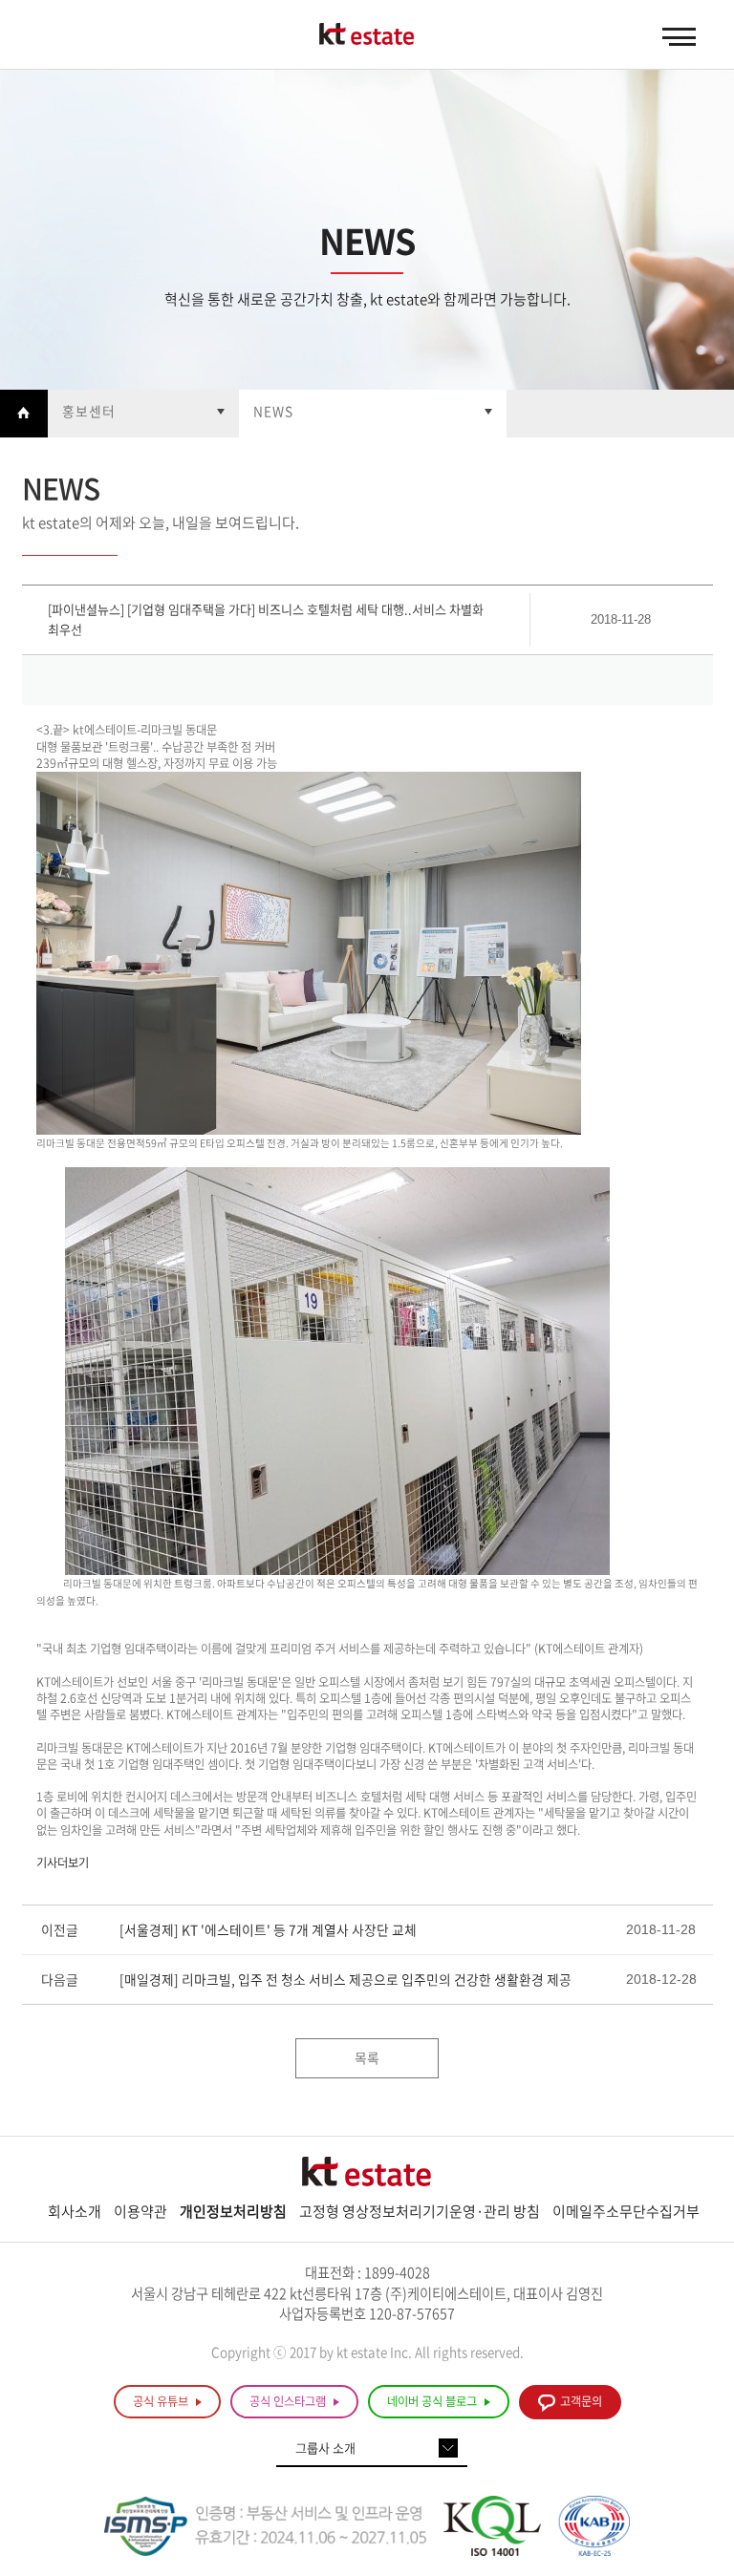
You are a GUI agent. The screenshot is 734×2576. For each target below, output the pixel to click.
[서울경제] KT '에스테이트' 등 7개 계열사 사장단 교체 (268, 1929)
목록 (367, 2057)
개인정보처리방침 (233, 2211)
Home (24, 414)
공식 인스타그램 (289, 2401)
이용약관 (140, 2211)
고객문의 (581, 2401)
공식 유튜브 (162, 2401)
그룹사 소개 (325, 2448)
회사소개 (75, 2211)
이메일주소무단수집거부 (626, 2211)
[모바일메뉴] (679, 37)
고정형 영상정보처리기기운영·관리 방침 (420, 2211)
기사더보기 (63, 1863)
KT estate (367, 35)
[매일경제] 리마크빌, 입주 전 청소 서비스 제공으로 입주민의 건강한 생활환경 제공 (345, 1979)
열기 (143, 414)
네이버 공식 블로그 (433, 2401)
